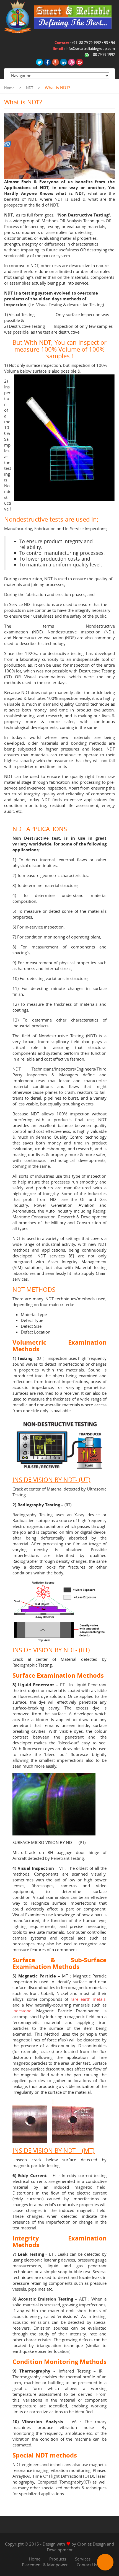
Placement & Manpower (45, 2565)
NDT (30, 88)
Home (9, 88)
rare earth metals (88, 1999)
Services (83, 2559)
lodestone (22, 2011)
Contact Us (87, 2565)
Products (58, 2559)
